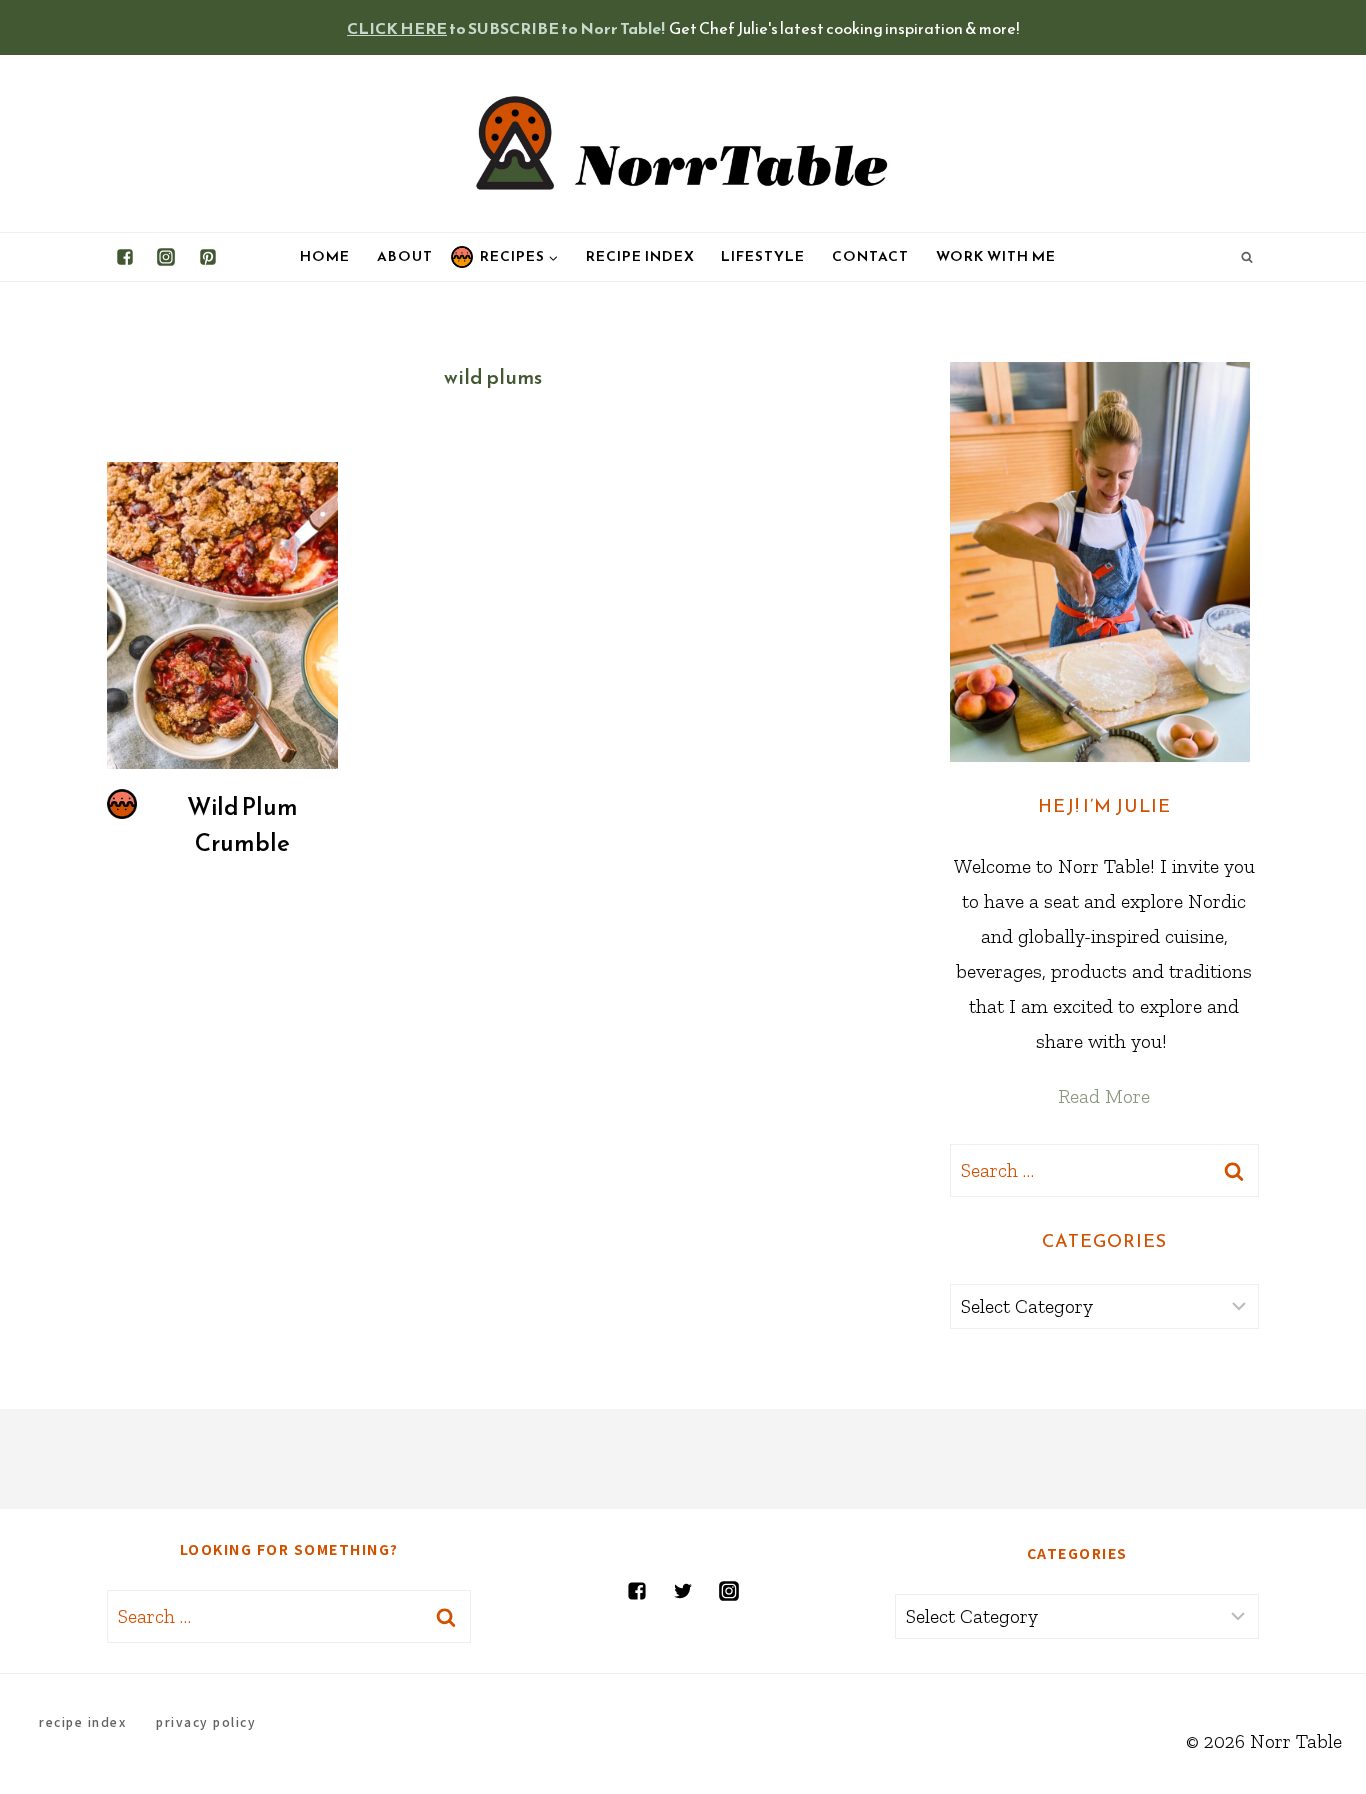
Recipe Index (640, 256)
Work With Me (996, 256)
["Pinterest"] (208, 257)
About (405, 256)
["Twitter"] (683, 1591)
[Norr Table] (683, 143)
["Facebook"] (125, 257)
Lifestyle (763, 256)
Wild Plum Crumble (242, 825)
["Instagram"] (166, 257)
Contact (870, 256)
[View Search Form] (1247, 257)
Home (325, 256)
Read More (1104, 1096)
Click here (397, 28)
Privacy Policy (206, 1721)
